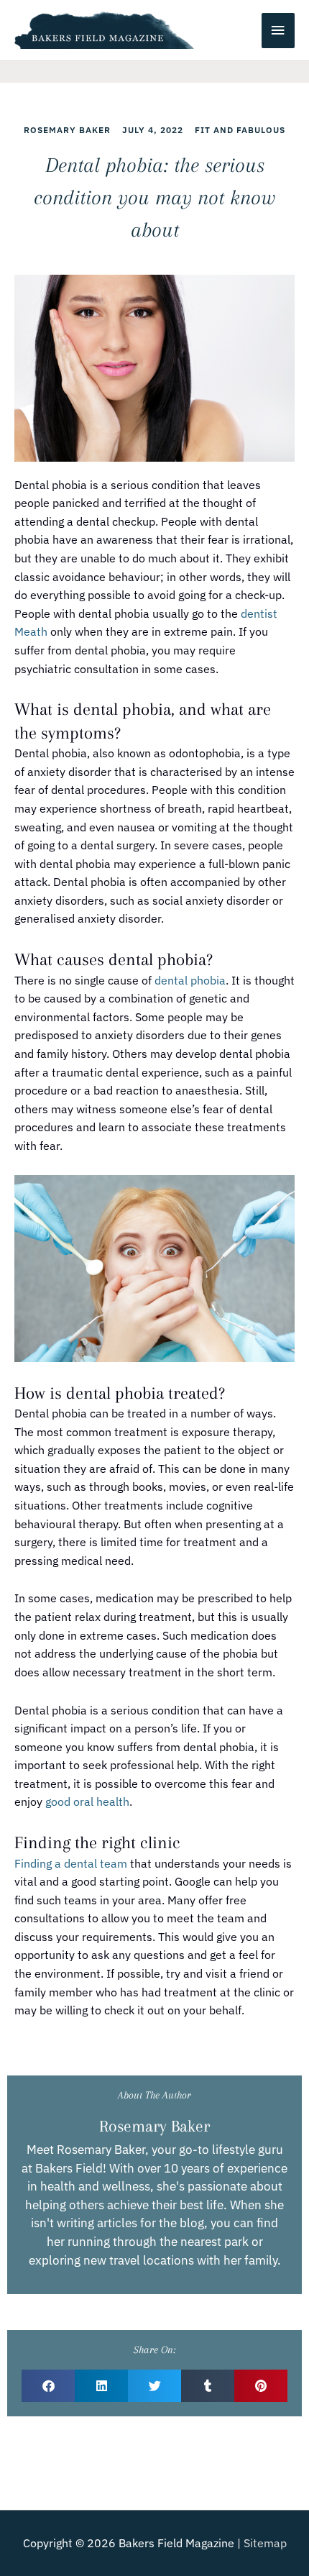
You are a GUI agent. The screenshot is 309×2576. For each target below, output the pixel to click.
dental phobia (190, 980)
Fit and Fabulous (240, 130)
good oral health (87, 1801)
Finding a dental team (71, 1863)
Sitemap (265, 2543)
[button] (48, 2386)
